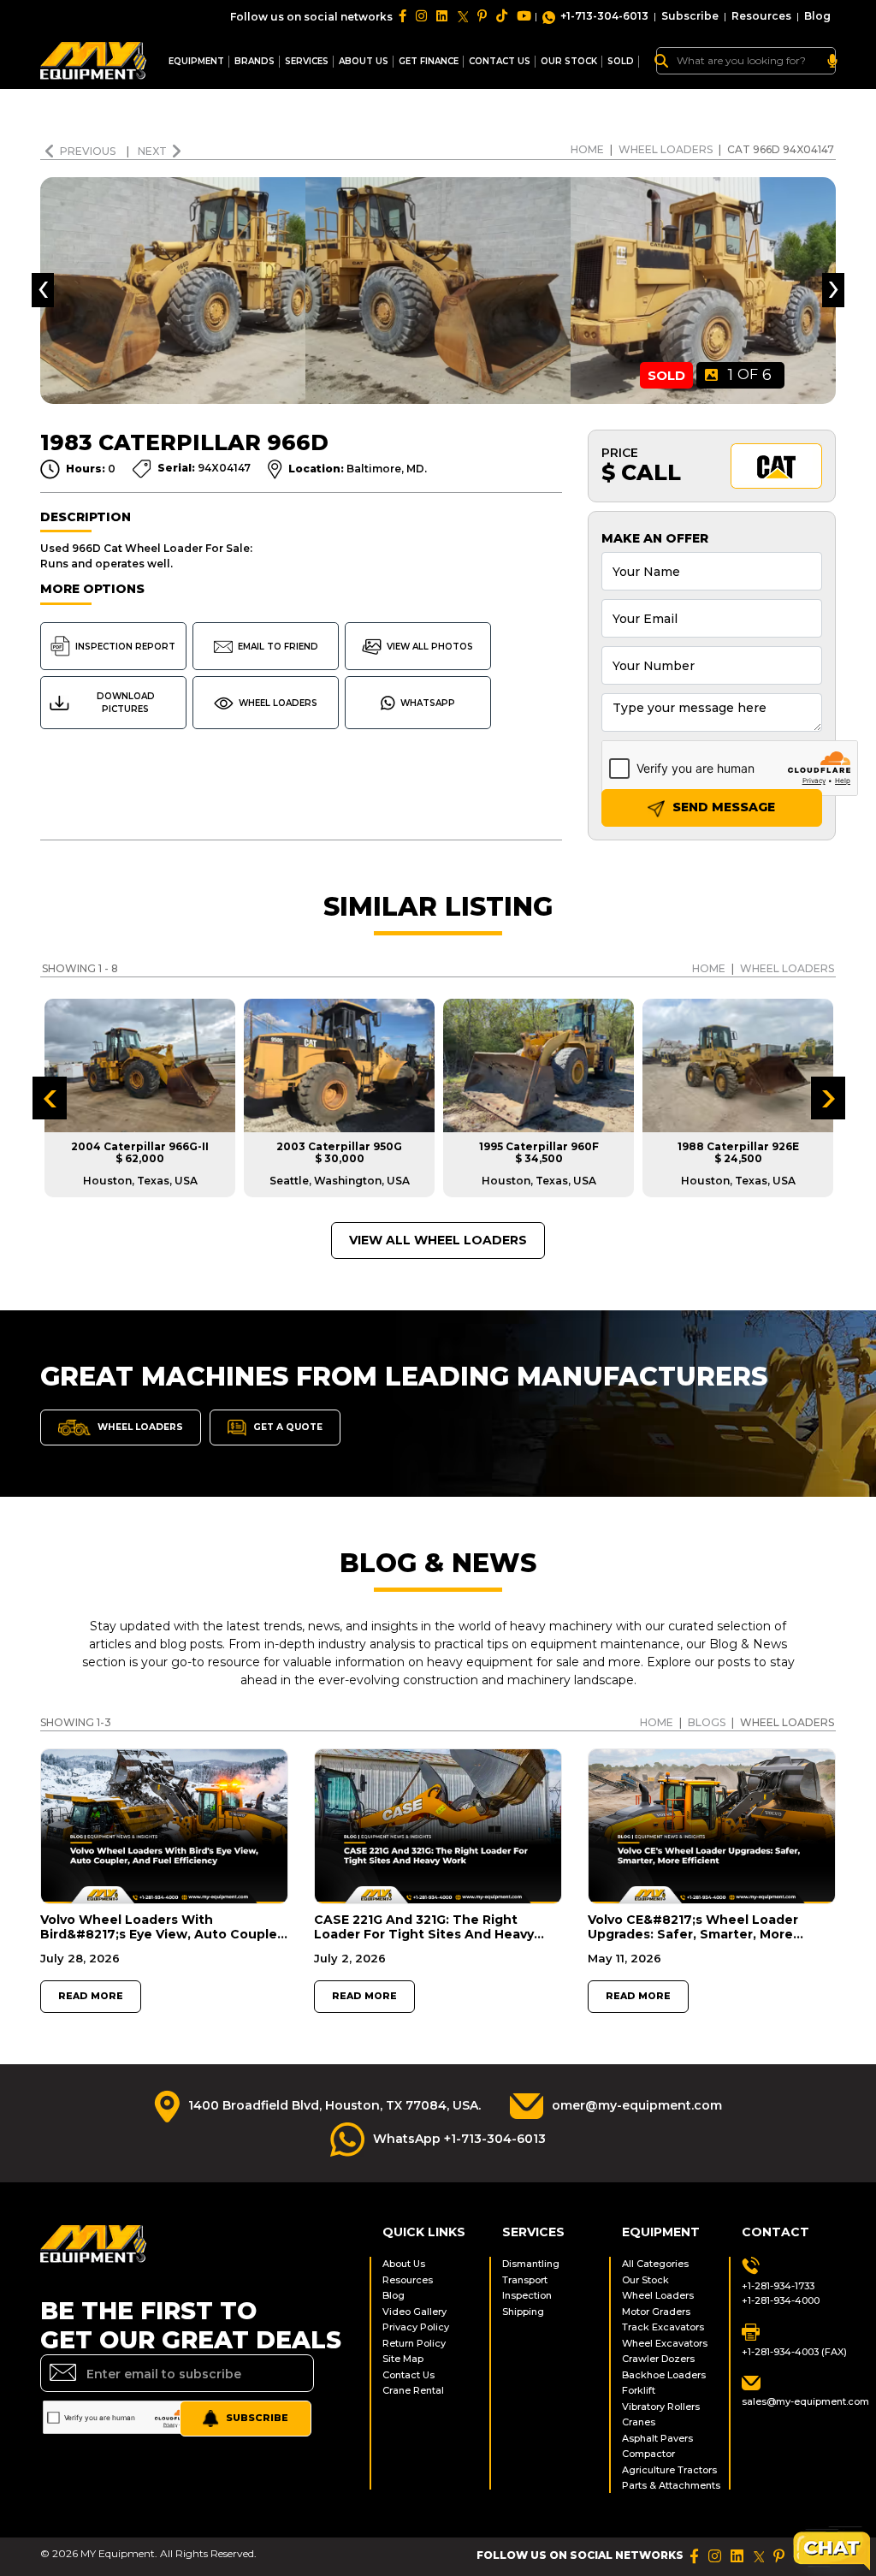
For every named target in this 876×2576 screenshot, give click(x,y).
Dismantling (531, 2264)
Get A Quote (287, 1427)
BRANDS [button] (255, 61)
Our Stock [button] (569, 61)
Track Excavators (663, 2327)
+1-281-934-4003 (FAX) (789, 2352)
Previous (89, 151)
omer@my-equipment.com (637, 2105)
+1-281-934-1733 (778, 2286)
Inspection (527, 2295)
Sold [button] (621, 61)
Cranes (639, 2422)
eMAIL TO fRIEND (278, 647)
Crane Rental (413, 2390)
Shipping (523, 2312)
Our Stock (645, 2280)
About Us (364, 61)
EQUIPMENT (196, 61)
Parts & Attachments (669, 2485)
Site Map (403, 2359)
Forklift (639, 2390)
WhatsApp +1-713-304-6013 (459, 2139)
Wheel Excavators (665, 2343)
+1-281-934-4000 (781, 2300)
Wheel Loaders (666, 149)
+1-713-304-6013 (604, 16)
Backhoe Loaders (664, 2375)
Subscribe (690, 16)
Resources (761, 16)
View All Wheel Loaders (438, 1240)
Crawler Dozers (658, 2359)
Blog (817, 16)
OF (750, 375)
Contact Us (408, 2375)
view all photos (430, 647)
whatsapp (428, 703)
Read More (91, 1996)
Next (152, 151)
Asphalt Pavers (657, 2438)
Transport (525, 2280)
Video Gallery (414, 2312)
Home (587, 149)
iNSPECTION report (125, 647)
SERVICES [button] (307, 61)
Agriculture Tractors (669, 2470)
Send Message (722, 807)
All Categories (655, 2264)
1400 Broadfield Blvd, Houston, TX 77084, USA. (334, 2105)
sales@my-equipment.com (789, 2401)
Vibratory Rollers (661, 2407)
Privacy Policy (416, 2327)
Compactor (648, 2454)
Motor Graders (656, 2312)
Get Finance (429, 61)
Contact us (500, 61)
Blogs (707, 1722)
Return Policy (414, 2343)
